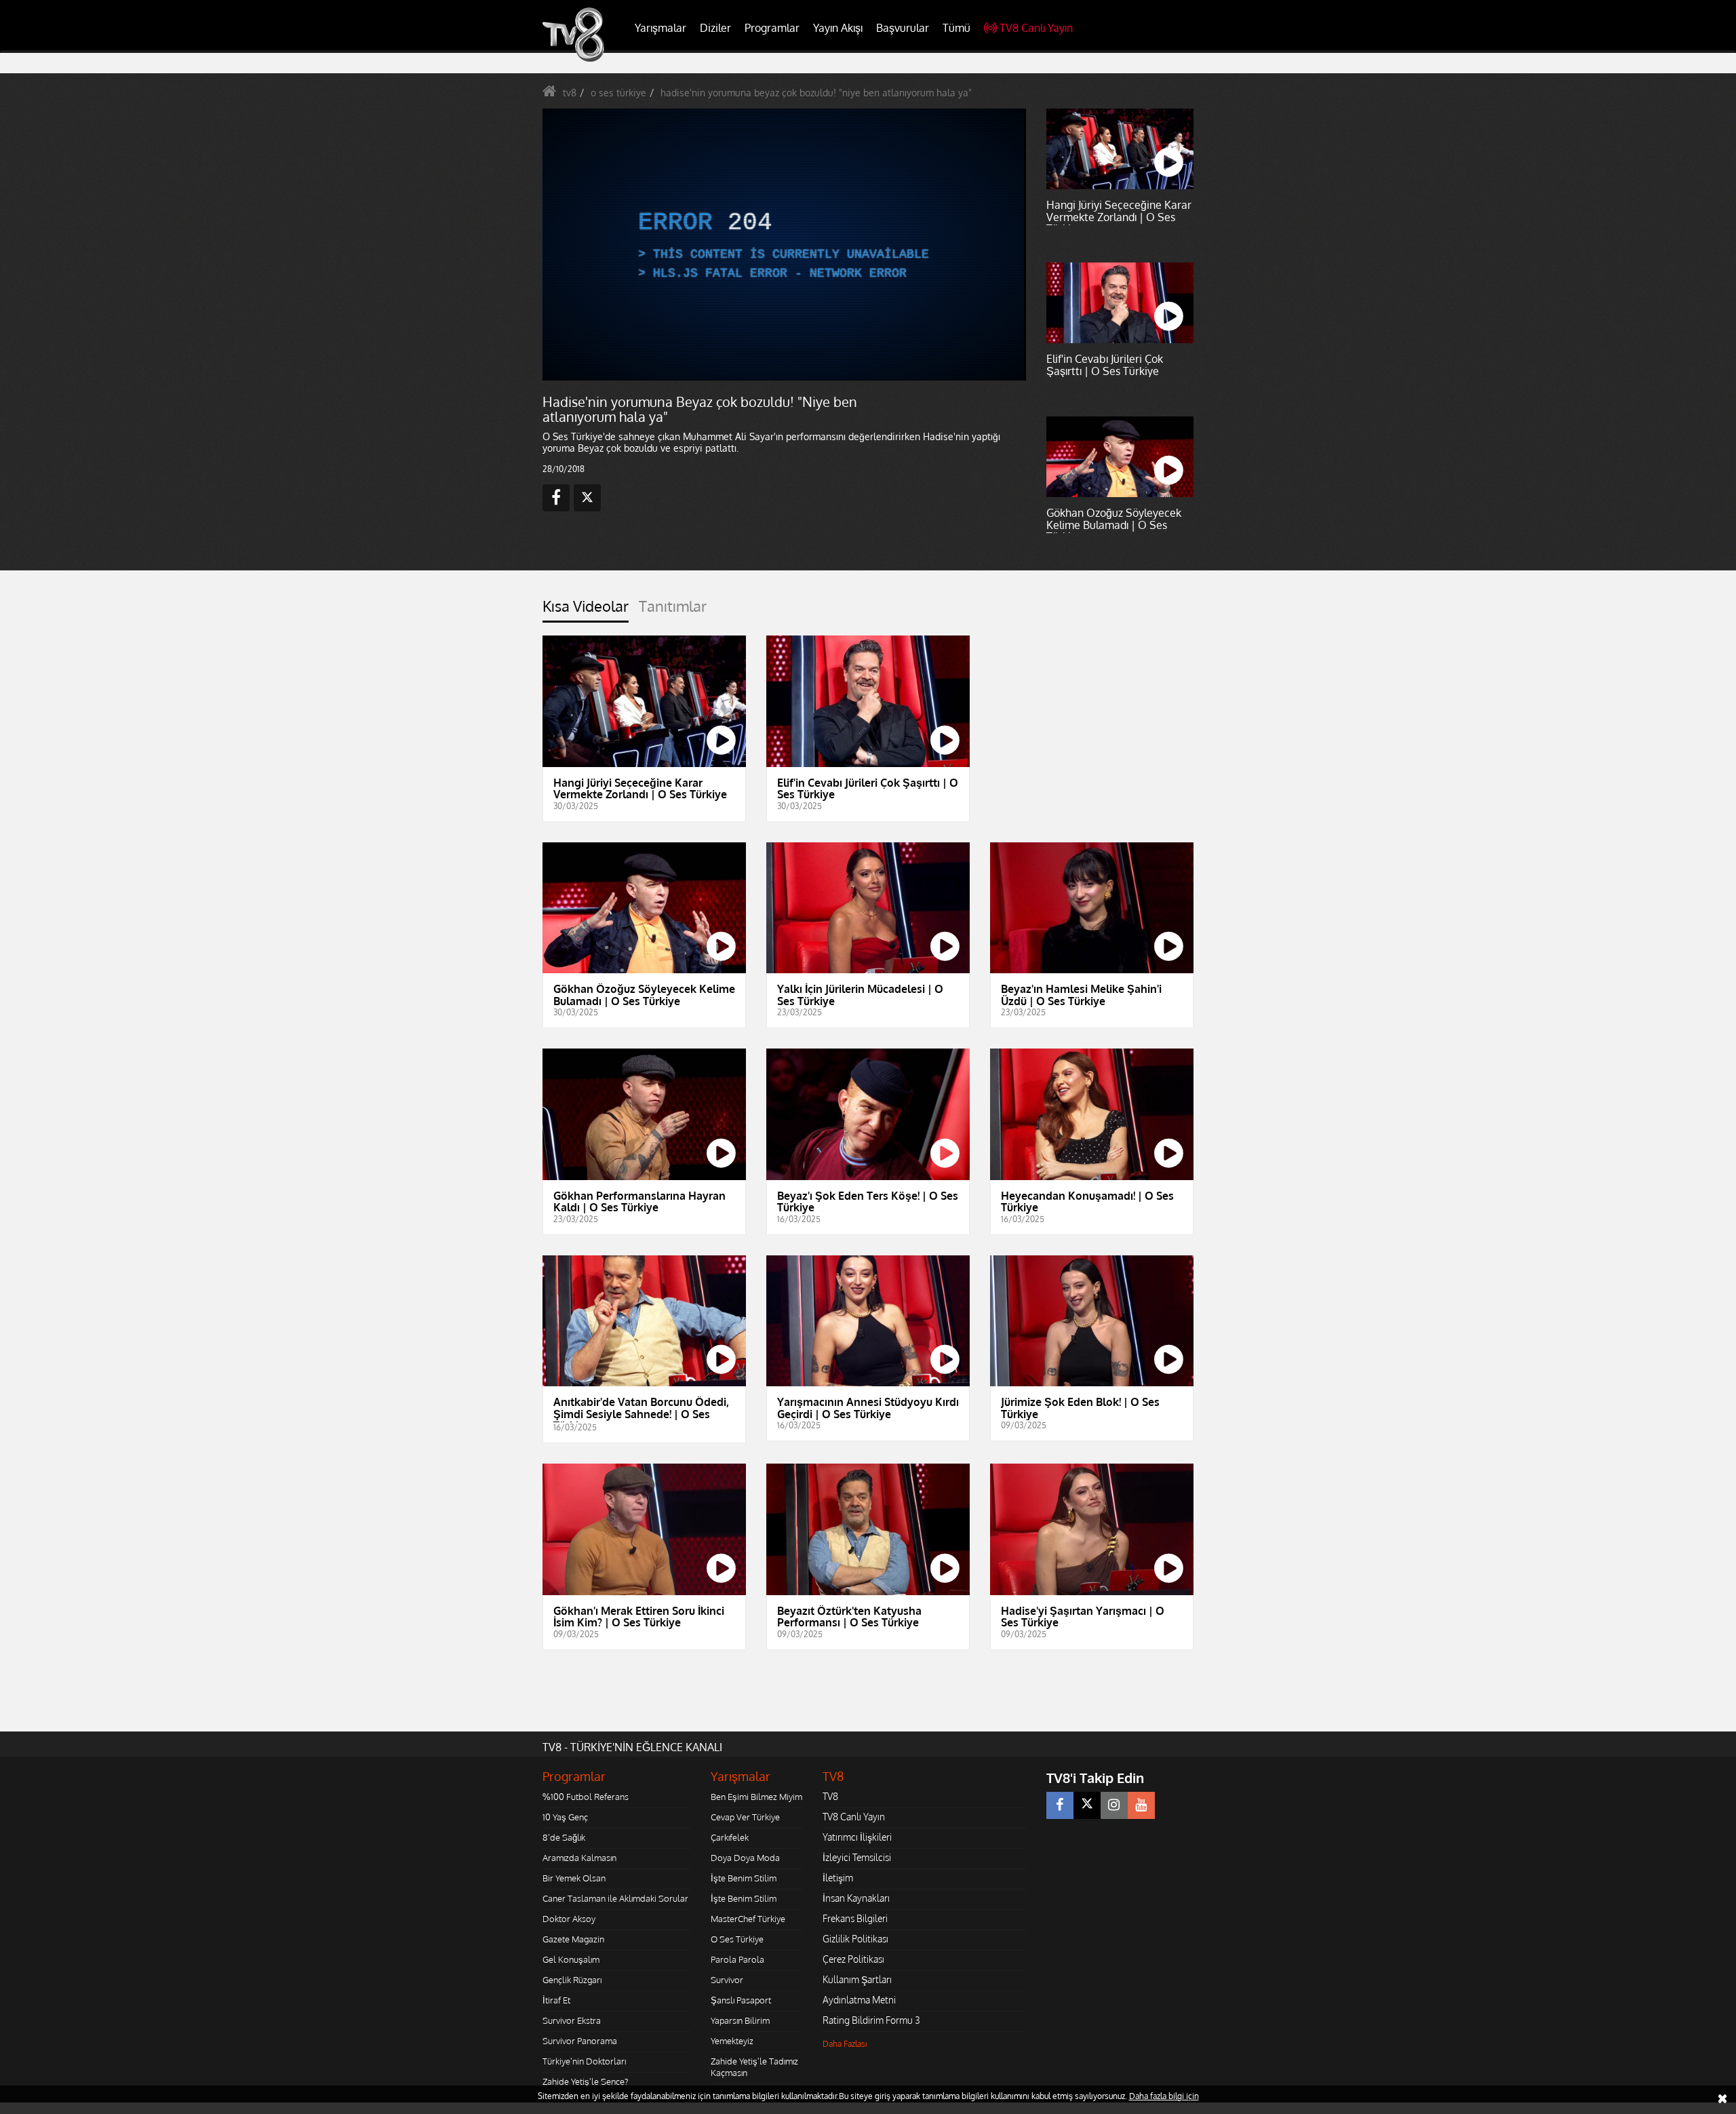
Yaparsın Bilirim (740, 2020)
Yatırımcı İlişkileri (857, 1837)
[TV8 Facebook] (1060, 1805)
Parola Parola (737, 1959)
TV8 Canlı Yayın (1036, 28)
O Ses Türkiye (737, 1939)
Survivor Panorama (580, 2041)
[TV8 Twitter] (1087, 1805)
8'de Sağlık (564, 1837)
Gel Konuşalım (571, 1959)
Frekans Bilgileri (855, 1918)
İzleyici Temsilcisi (857, 1857)
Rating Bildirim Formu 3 (871, 2020)
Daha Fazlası (845, 2044)
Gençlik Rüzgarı (572, 1980)
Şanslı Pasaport (741, 2000)
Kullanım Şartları (857, 1979)
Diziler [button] (715, 28)
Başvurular (903, 28)
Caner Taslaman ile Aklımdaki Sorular (615, 1898)
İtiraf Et (556, 2000)
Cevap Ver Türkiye (745, 1817)
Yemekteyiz (732, 2041)
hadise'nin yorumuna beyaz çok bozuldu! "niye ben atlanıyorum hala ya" (816, 93)
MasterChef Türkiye (748, 1919)
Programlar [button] (772, 28)
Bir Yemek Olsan (574, 1878)
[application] (783, 244)
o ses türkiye (618, 93)
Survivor (727, 1980)
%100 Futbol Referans (586, 1797)
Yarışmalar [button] (660, 28)
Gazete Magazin (573, 1939)
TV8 (830, 1796)
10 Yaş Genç (565, 1817)
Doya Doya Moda (745, 1858)
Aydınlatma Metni (859, 2000)
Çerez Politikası (853, 1959)
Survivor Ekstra (572, 2020)
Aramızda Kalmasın (579, 1858)
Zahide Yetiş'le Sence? (585, 2081)
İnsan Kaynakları (856, 1898)
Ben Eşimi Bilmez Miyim (756, 1797)
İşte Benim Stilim (744, 1878)
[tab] (586, 610)
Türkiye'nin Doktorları (584, 2061)
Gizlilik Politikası (855, 1939)
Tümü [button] (956, 28)
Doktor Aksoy (569, 1919)
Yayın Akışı (838, 28)
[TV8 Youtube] (1141, 1805)
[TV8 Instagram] (1114, 1805)
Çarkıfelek (730, 1837)
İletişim (838, 1878)
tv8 (570, 93)
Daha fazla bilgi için (1164, 2096)
